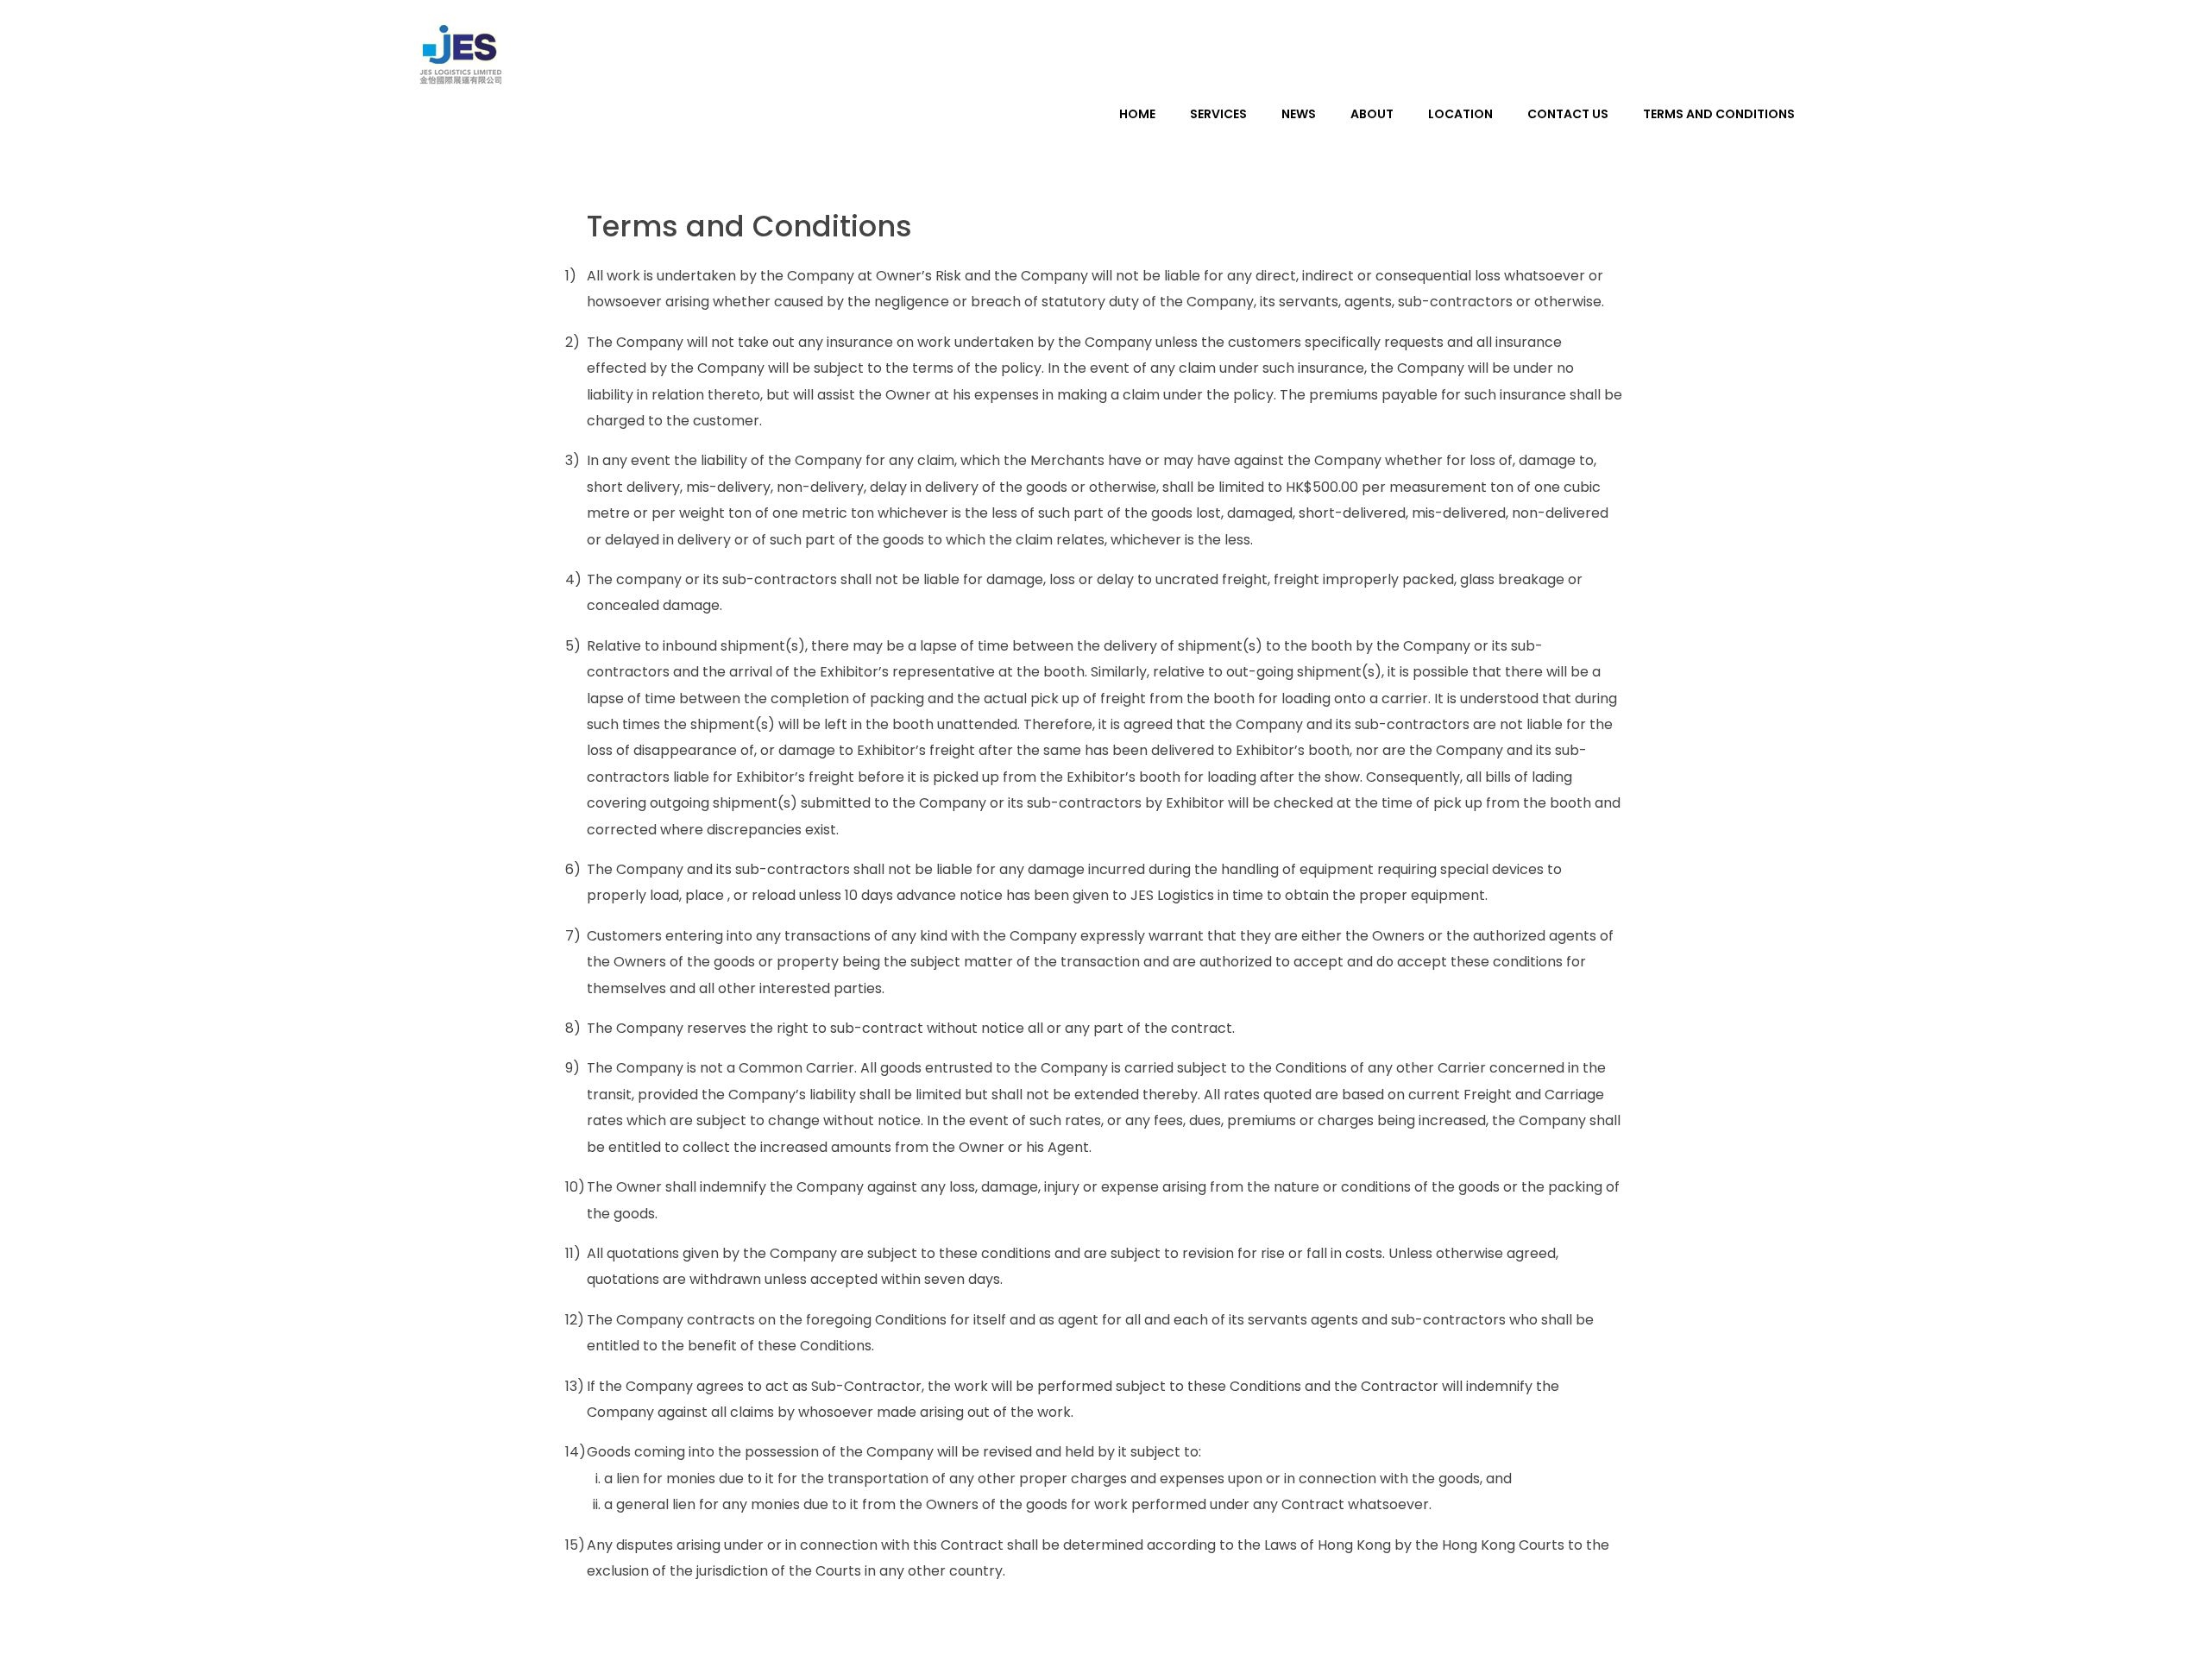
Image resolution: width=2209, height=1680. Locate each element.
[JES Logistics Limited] (462, 56)
